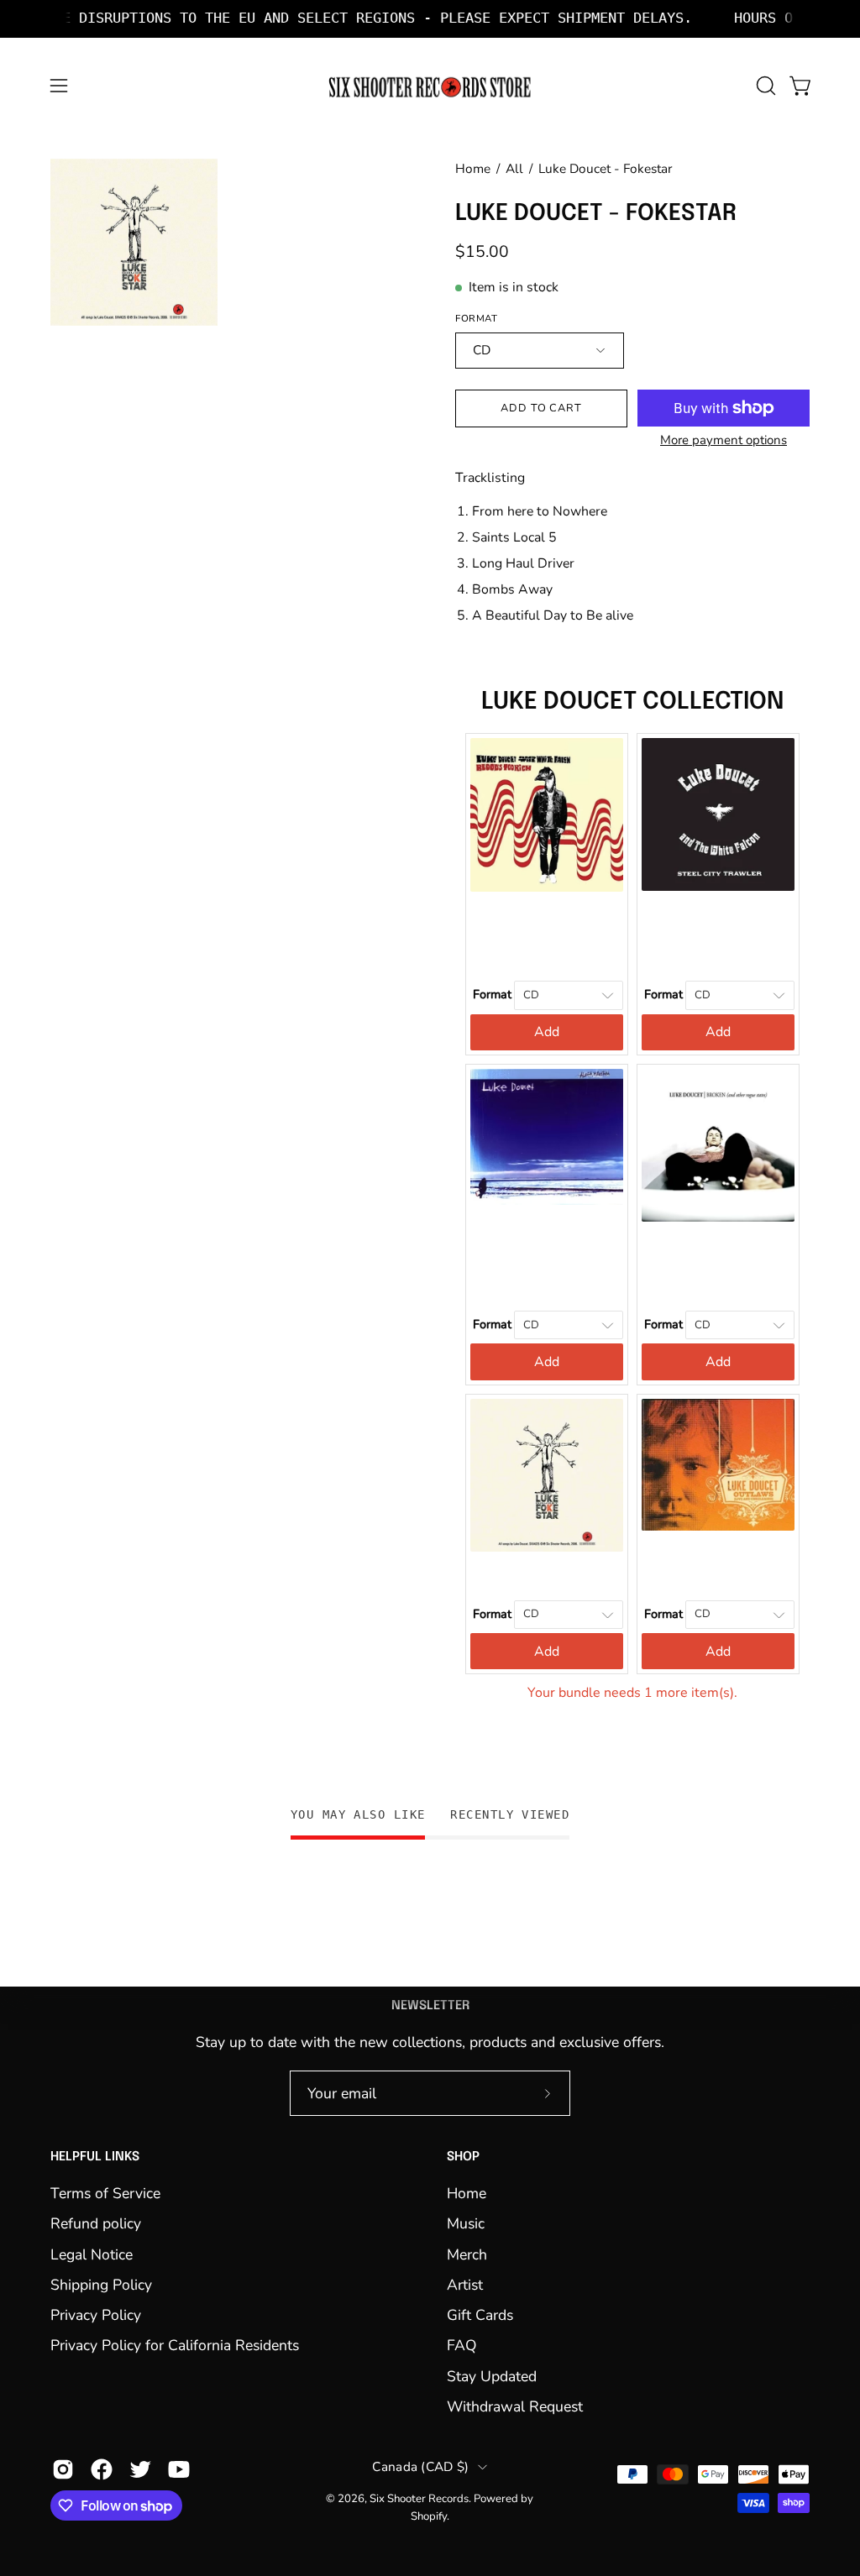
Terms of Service (105, 2193)
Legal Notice (92, 2254)
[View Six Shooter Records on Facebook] (102, 2469)
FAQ (462, 2345)
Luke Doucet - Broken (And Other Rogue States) (718, 1256)
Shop (463, 2157)
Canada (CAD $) (420, 2466)
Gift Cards (480, 2315)
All (514, 168)
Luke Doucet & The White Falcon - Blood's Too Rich (547, 926)
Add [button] (547, 1032)
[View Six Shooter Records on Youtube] (179, 2469)
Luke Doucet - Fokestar (547, 1566)
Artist (465, 2285)
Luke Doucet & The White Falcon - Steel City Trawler (718, 926)
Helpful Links (95, 2157)
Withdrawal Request (515, 2406)
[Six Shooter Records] (430, 86)
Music (466, 2223)
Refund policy (96, 2223)
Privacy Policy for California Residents (175, 2345)
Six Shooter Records (419, 2499)
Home (473, 168)
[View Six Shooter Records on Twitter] (140, 2469)
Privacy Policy (96, 2315)
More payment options (724, 440)
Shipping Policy (101, 2285)
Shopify (429, 2516)
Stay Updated (492, 2376)
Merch (467, 2254)
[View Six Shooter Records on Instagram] (63, 2469)
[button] (764, 86)
